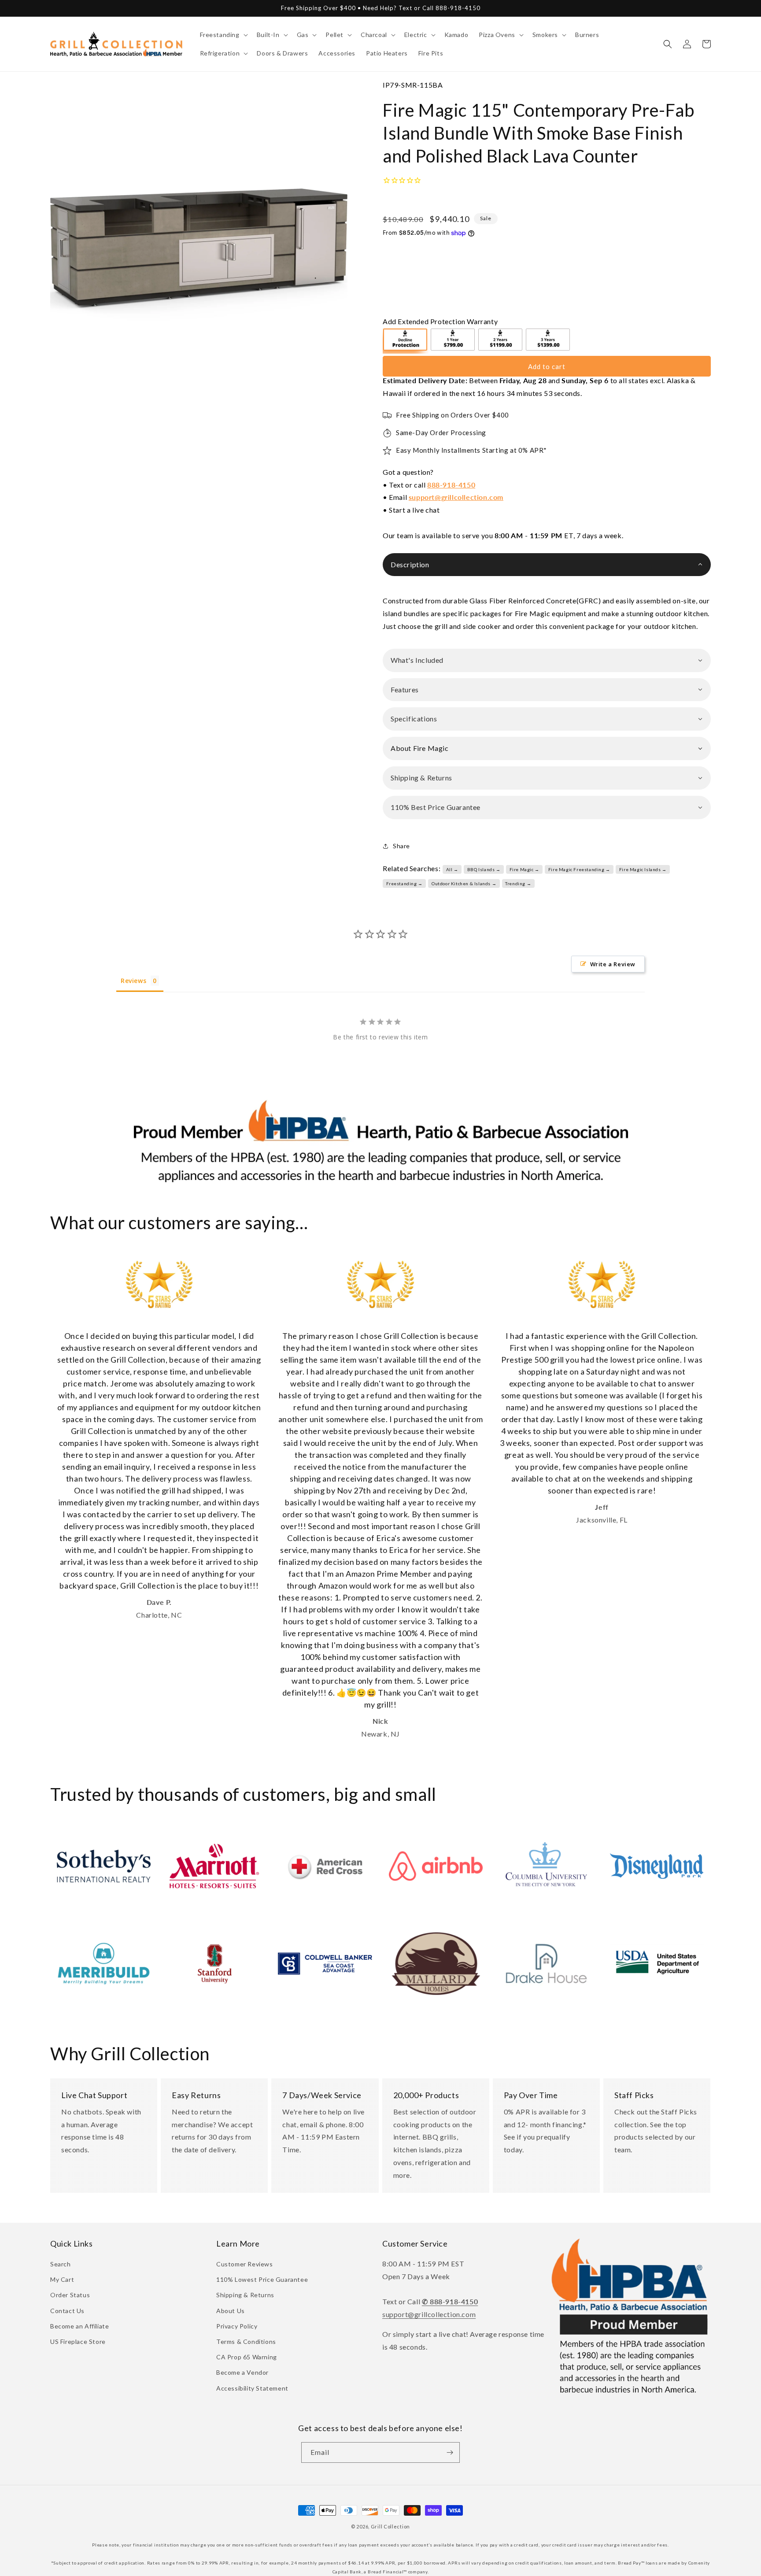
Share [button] (401, 846)
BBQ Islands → (484, 869)
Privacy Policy (237, 2326)
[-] (406, 341)
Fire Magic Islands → (643, 869)
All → (452, 869)
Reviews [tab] (133, 981)
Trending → (518, 883)
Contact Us (67, 2311)
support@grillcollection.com (456, 497)
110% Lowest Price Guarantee (262, 2279)
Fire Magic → (525, 869)
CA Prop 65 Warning (247, 2357)
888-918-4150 (451, 485)
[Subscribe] (450, 2452)
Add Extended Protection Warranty (440, 321)
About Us (231, 2311)
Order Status (70, 2295)
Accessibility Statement (252, 2388)
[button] (223, 35)
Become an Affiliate (79, 2326)
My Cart (62, 2279)
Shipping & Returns (245, 2295)
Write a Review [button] (613, 964)
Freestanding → (405, 883)
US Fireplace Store (78, 2341)
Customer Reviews (245, 2264)
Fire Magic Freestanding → (579, 869)
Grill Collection (390, 2526)
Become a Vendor (242, 2372)
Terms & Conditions (246, 2341)
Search (61, 2264)
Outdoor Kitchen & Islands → (464, 883)
